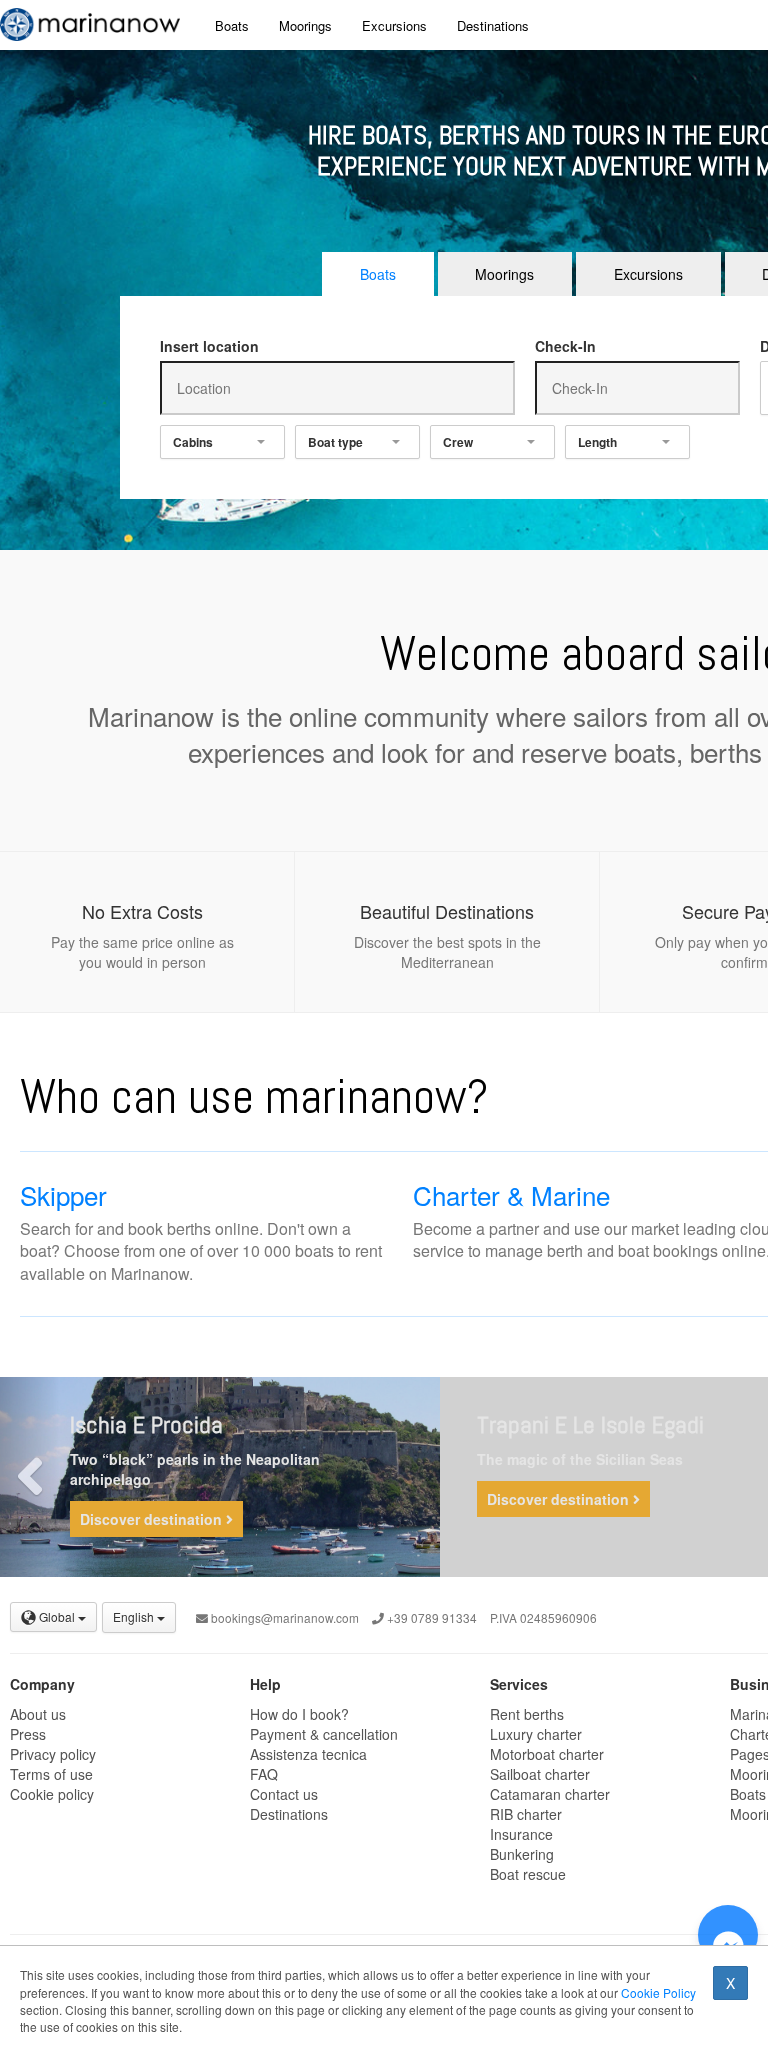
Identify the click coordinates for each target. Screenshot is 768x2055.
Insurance (521, 1834)
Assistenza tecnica (308, 1754)
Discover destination (153, 1519)
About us (38, 1714)
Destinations (493, 25)
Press (28, 1734)
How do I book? (299, 1714)
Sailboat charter (540, 1774)
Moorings (305, 25)
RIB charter (526, 1814)
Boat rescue (528, 1874)
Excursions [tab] (648, 274)
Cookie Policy (658, 1992)
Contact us (284, 1794)
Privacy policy (53, 1754)
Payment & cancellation (324, 1734)
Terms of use (51, 1774)
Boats (232, 25)
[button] (30, 1477)
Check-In (565, 346)
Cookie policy (52, 1794)
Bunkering (522, 1854)
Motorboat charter (547, 1754)
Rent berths (527, 1714)
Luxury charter (536, 1734)
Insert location (209, 346)
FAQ (264, 1774)
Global (57, 1616)
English (135, 1616)
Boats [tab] (378, 274)
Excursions (394, 25)
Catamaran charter (550, 1794)
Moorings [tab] (504, 274)
